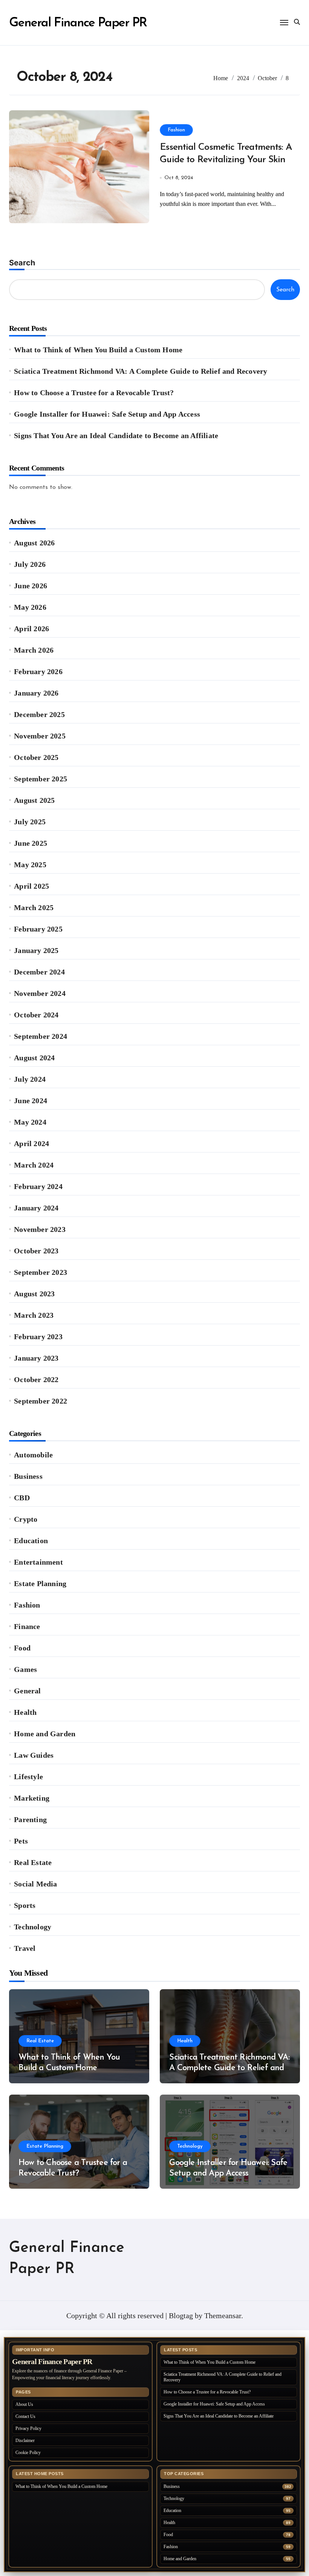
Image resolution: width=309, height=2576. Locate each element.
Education (31, 1541)
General (27, 1691)
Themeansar (223, 2316)
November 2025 (40, 736)
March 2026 (34, 650)
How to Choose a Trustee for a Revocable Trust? (94, 393)
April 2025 (31, 886)
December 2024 (39, 972)
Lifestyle (28, 1777)
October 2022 (36, 1379)
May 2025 (30, 865)
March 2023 (34, 1315)
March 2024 (34, 1165)
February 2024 (38, 1186)
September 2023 (41, 1272)
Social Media (35, 1884)
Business (28, 1476)
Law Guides (34, 1755)
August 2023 (34, 1294)
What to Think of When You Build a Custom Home (98, 350)
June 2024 (31, 1101)
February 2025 (38, 929)
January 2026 (36, 693)
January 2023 (36, 1358)
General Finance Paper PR (78, 23)
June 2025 (31, 843)
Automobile (33, 1455)
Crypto (26, 1519)
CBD (22, 1498)
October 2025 (36, 757)
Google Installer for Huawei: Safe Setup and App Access (107, 414)
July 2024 (30, 1079)
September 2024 (41, 1036)
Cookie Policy (28, 2453)
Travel (25, 1948)
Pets (21, 1841)
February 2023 (38, 1337)
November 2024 (40, 993)
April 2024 (31, 1143)
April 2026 (31, 629)
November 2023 (40, 1229)
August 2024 (34, 1058)
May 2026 (30, 607)
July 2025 (30, 822)
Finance (27, 1626)
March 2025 (34, 907)
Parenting (30, 1819)
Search (22, 263)
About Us (24, 2404)
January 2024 (36, 1208)
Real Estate (33, 1862)
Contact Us (25, 2416)
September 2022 (41, 1401)
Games (25, 1669)
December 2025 (39, 714)
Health (25, 1712)
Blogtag (181, 2316)
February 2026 (38, 671)
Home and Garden (45, 1734)
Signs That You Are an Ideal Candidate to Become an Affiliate (116, 435)
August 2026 (34, 543)
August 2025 (34, 800)
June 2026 (31, 586)
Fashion (176, 130)
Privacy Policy (28, 2428)
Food (22, 1648)
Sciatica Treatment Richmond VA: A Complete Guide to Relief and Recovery (141, 371)
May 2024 (30, 1122)
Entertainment (38, 1562)
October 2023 (36, 1251)
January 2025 (36, 950)
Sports (25, 1905)
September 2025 (41, 779)
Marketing (32, 1798)
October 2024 (36, 1015)
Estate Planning (40, 1583)
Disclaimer (25, 2441)
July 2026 (30, 564)
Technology (33, 1927)
